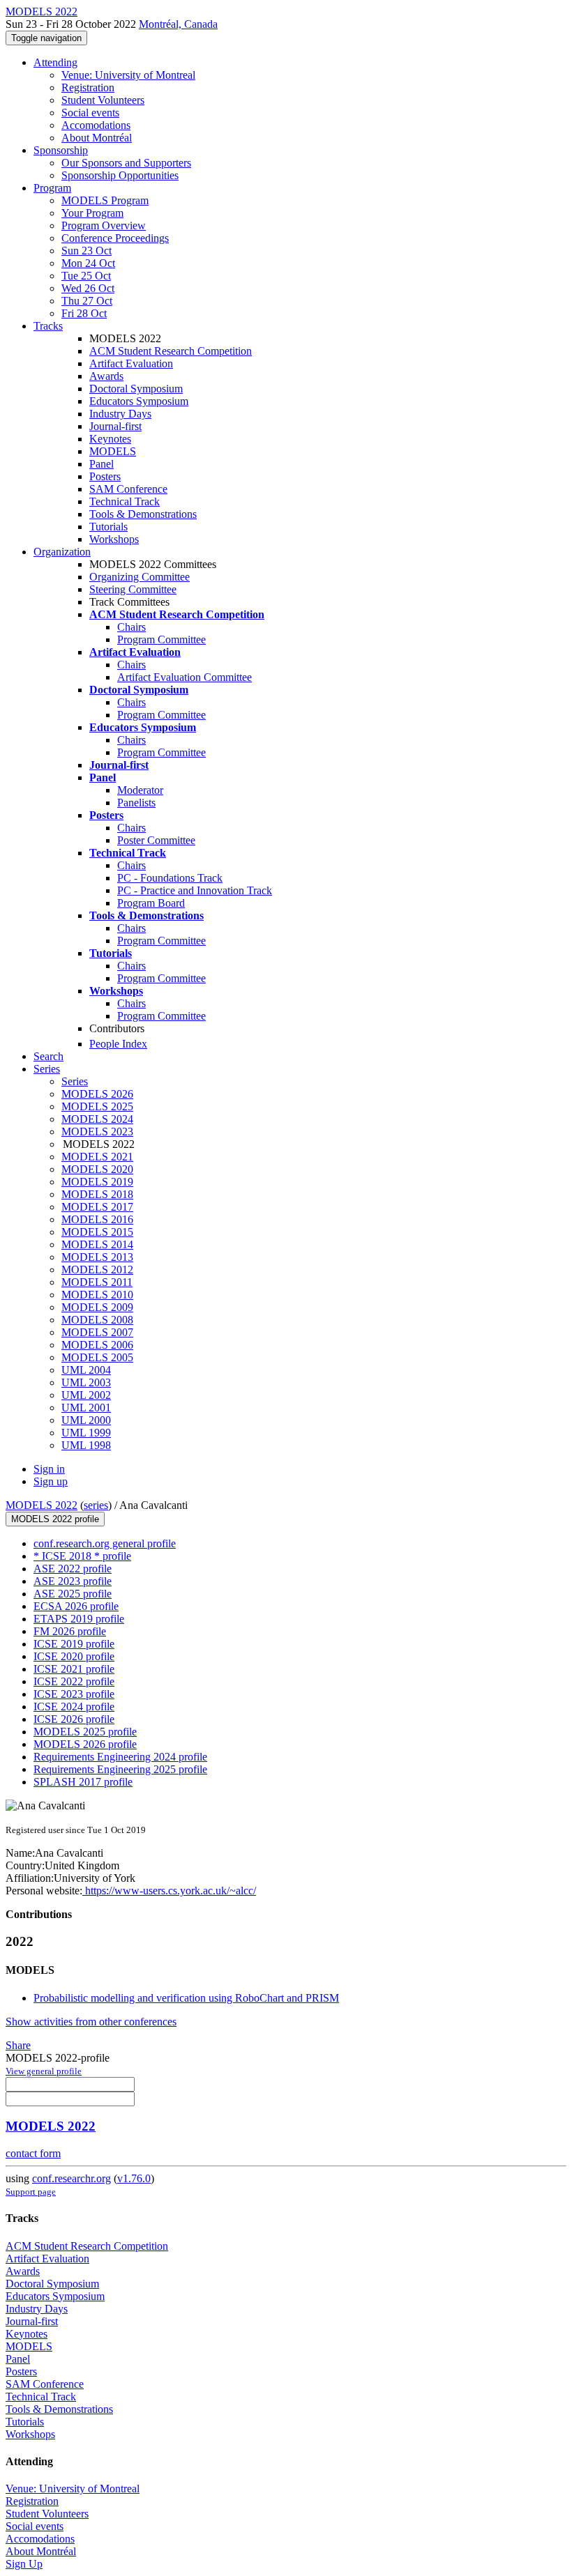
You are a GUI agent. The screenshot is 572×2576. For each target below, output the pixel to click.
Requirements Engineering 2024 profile (120, 1757)
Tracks (48, 326)
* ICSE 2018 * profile (82, 1556)
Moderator (140, 790)
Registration (88, 87)
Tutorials (108, 527)
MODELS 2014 (97, 1244)
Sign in (49, 1469)
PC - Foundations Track (170, 878)
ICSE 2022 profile (74, 1681)
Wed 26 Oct (88, 288)
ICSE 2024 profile (74, 1707)
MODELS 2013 (97, 1257)
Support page (31, 2192)
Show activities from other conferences (91, 2022)
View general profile (44, 2071)
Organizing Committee (140, 577)
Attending (55, 62)
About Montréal (97, 138)
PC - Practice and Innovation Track (195, 890)
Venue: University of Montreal (128, 75)
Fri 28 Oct (84, 313)
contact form (33, 2153)
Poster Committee (156, 840)
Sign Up (24, 2564)
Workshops (114, 539)
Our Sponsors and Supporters (126, 163)
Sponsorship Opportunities (120, 175)
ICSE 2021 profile (74, 1669)
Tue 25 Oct (86, 276)
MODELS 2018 (97, 1194)
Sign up (51, 1481)
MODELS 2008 (97, 1320)
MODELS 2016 (97, 1219)
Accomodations (96, 125)
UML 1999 (86, 1433)
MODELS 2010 (97, 1295)
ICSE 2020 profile (74, 1656)
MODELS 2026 (97, 1094)
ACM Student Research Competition (171, 351)
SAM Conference (128, 489)
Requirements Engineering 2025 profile (120, 1769)
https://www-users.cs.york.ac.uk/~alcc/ (169, 1891)
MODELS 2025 (97, 1106)
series (96, 1505)
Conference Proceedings (115, 238)
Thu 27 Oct (87, 301)
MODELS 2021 (97, 1157)
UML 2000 (86, 1420)
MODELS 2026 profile (85, 1744)
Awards (106, 376)
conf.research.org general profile (105, 1543)
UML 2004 (86, 1370)
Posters (105, 476)
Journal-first (115, 426)
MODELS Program (105, 200)
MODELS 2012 (97, 1270)
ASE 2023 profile (73, 1581)
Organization (62, 552)
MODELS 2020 (97, 1169)
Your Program (92, 213)
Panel (101, 464)
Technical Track (125, 501)
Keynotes (110, 439)
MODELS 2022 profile (55, 1519)
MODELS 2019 (97, 1182)
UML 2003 (86, 1382)
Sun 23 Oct (86, 251)
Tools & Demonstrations (143, 514)
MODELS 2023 (97, 1132)
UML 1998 (86, 1445)
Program (52, 188)
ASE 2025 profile (73, 1594)
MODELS (113, 451)
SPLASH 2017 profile (83, 1782)
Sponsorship (61, 150)
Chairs (131, 627)
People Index (118, 1044)
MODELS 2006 (97, 1345)
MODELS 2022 (42, 1505)
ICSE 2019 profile (74, 1644)
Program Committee (161, 639)
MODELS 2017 (97, 1207)
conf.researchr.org (71, 2178)
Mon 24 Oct (88, 263)
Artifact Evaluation (131, 363)
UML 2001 (86, 1408)
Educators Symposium (139, 401)
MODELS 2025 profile (85, 1732)
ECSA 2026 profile (76, 1606)
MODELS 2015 (97, 1232)
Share (18, 2045)
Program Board (151, 903)
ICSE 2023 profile (74, 1694)
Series (75, 1081)
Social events (90, 113)
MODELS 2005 (97, 1357)
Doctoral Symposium (136, 389)
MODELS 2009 (97, 1307)
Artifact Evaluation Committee (185, 677)
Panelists (136, 803)
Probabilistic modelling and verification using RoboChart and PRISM (186, 1998)
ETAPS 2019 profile (79, 1619)
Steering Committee (133, 589)
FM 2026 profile (70, 1631)
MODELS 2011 (97, 1282)
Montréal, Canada (178, 24)
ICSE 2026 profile (74, 1719)
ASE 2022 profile (73, 1569)
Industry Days (120, 414)
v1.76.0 (134, 2178)
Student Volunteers (103, 100)
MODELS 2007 (97, 1332)
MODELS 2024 (97, 1119)
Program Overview (104, 225)
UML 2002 (86, 1395)
